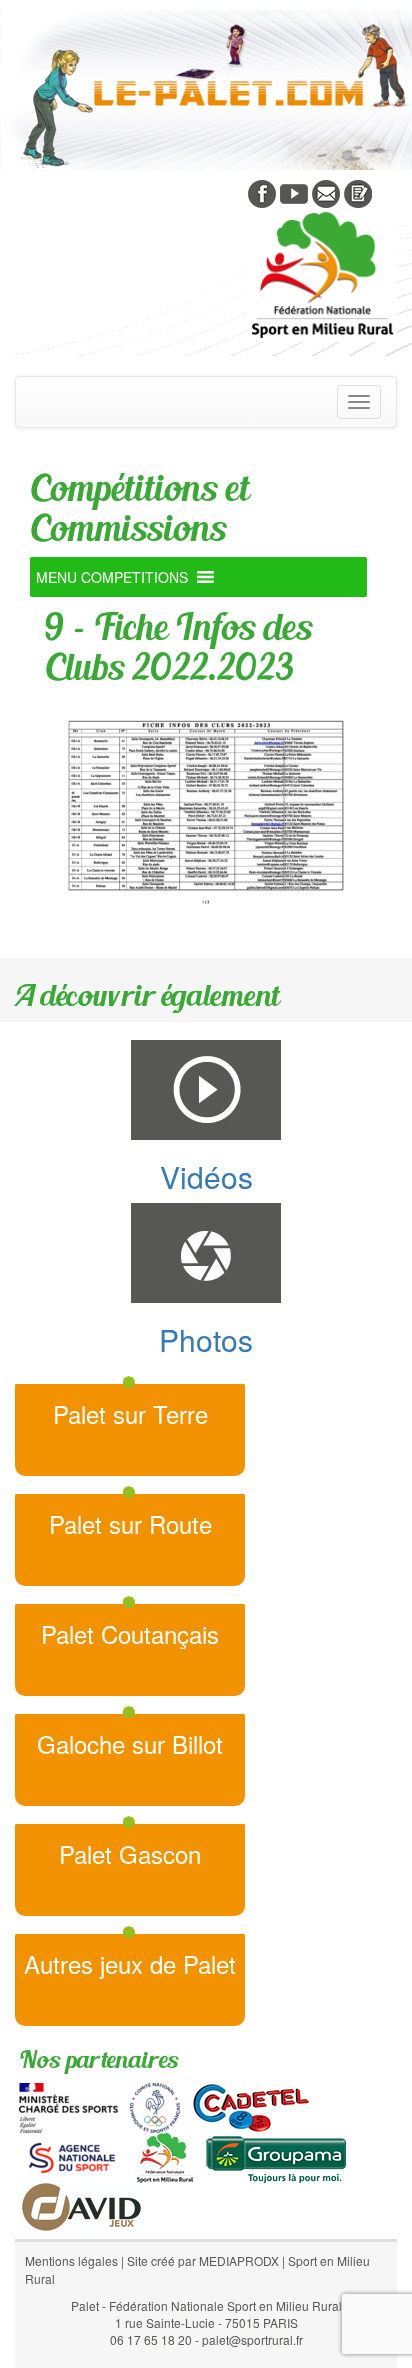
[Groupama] (275, 2155)
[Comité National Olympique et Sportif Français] (155, 2105)
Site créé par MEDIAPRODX (203, 2260)
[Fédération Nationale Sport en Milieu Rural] (165, 2155)
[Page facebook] (262, 192)
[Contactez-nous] (326, 192)
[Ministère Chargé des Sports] (68, 2105)
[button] (112, 577)
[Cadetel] (251, 2105)
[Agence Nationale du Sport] (72, 2155)
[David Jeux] (81, 2204)
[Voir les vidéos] (294, 192)
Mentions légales (71, 2260)
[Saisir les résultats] (358, 192)
